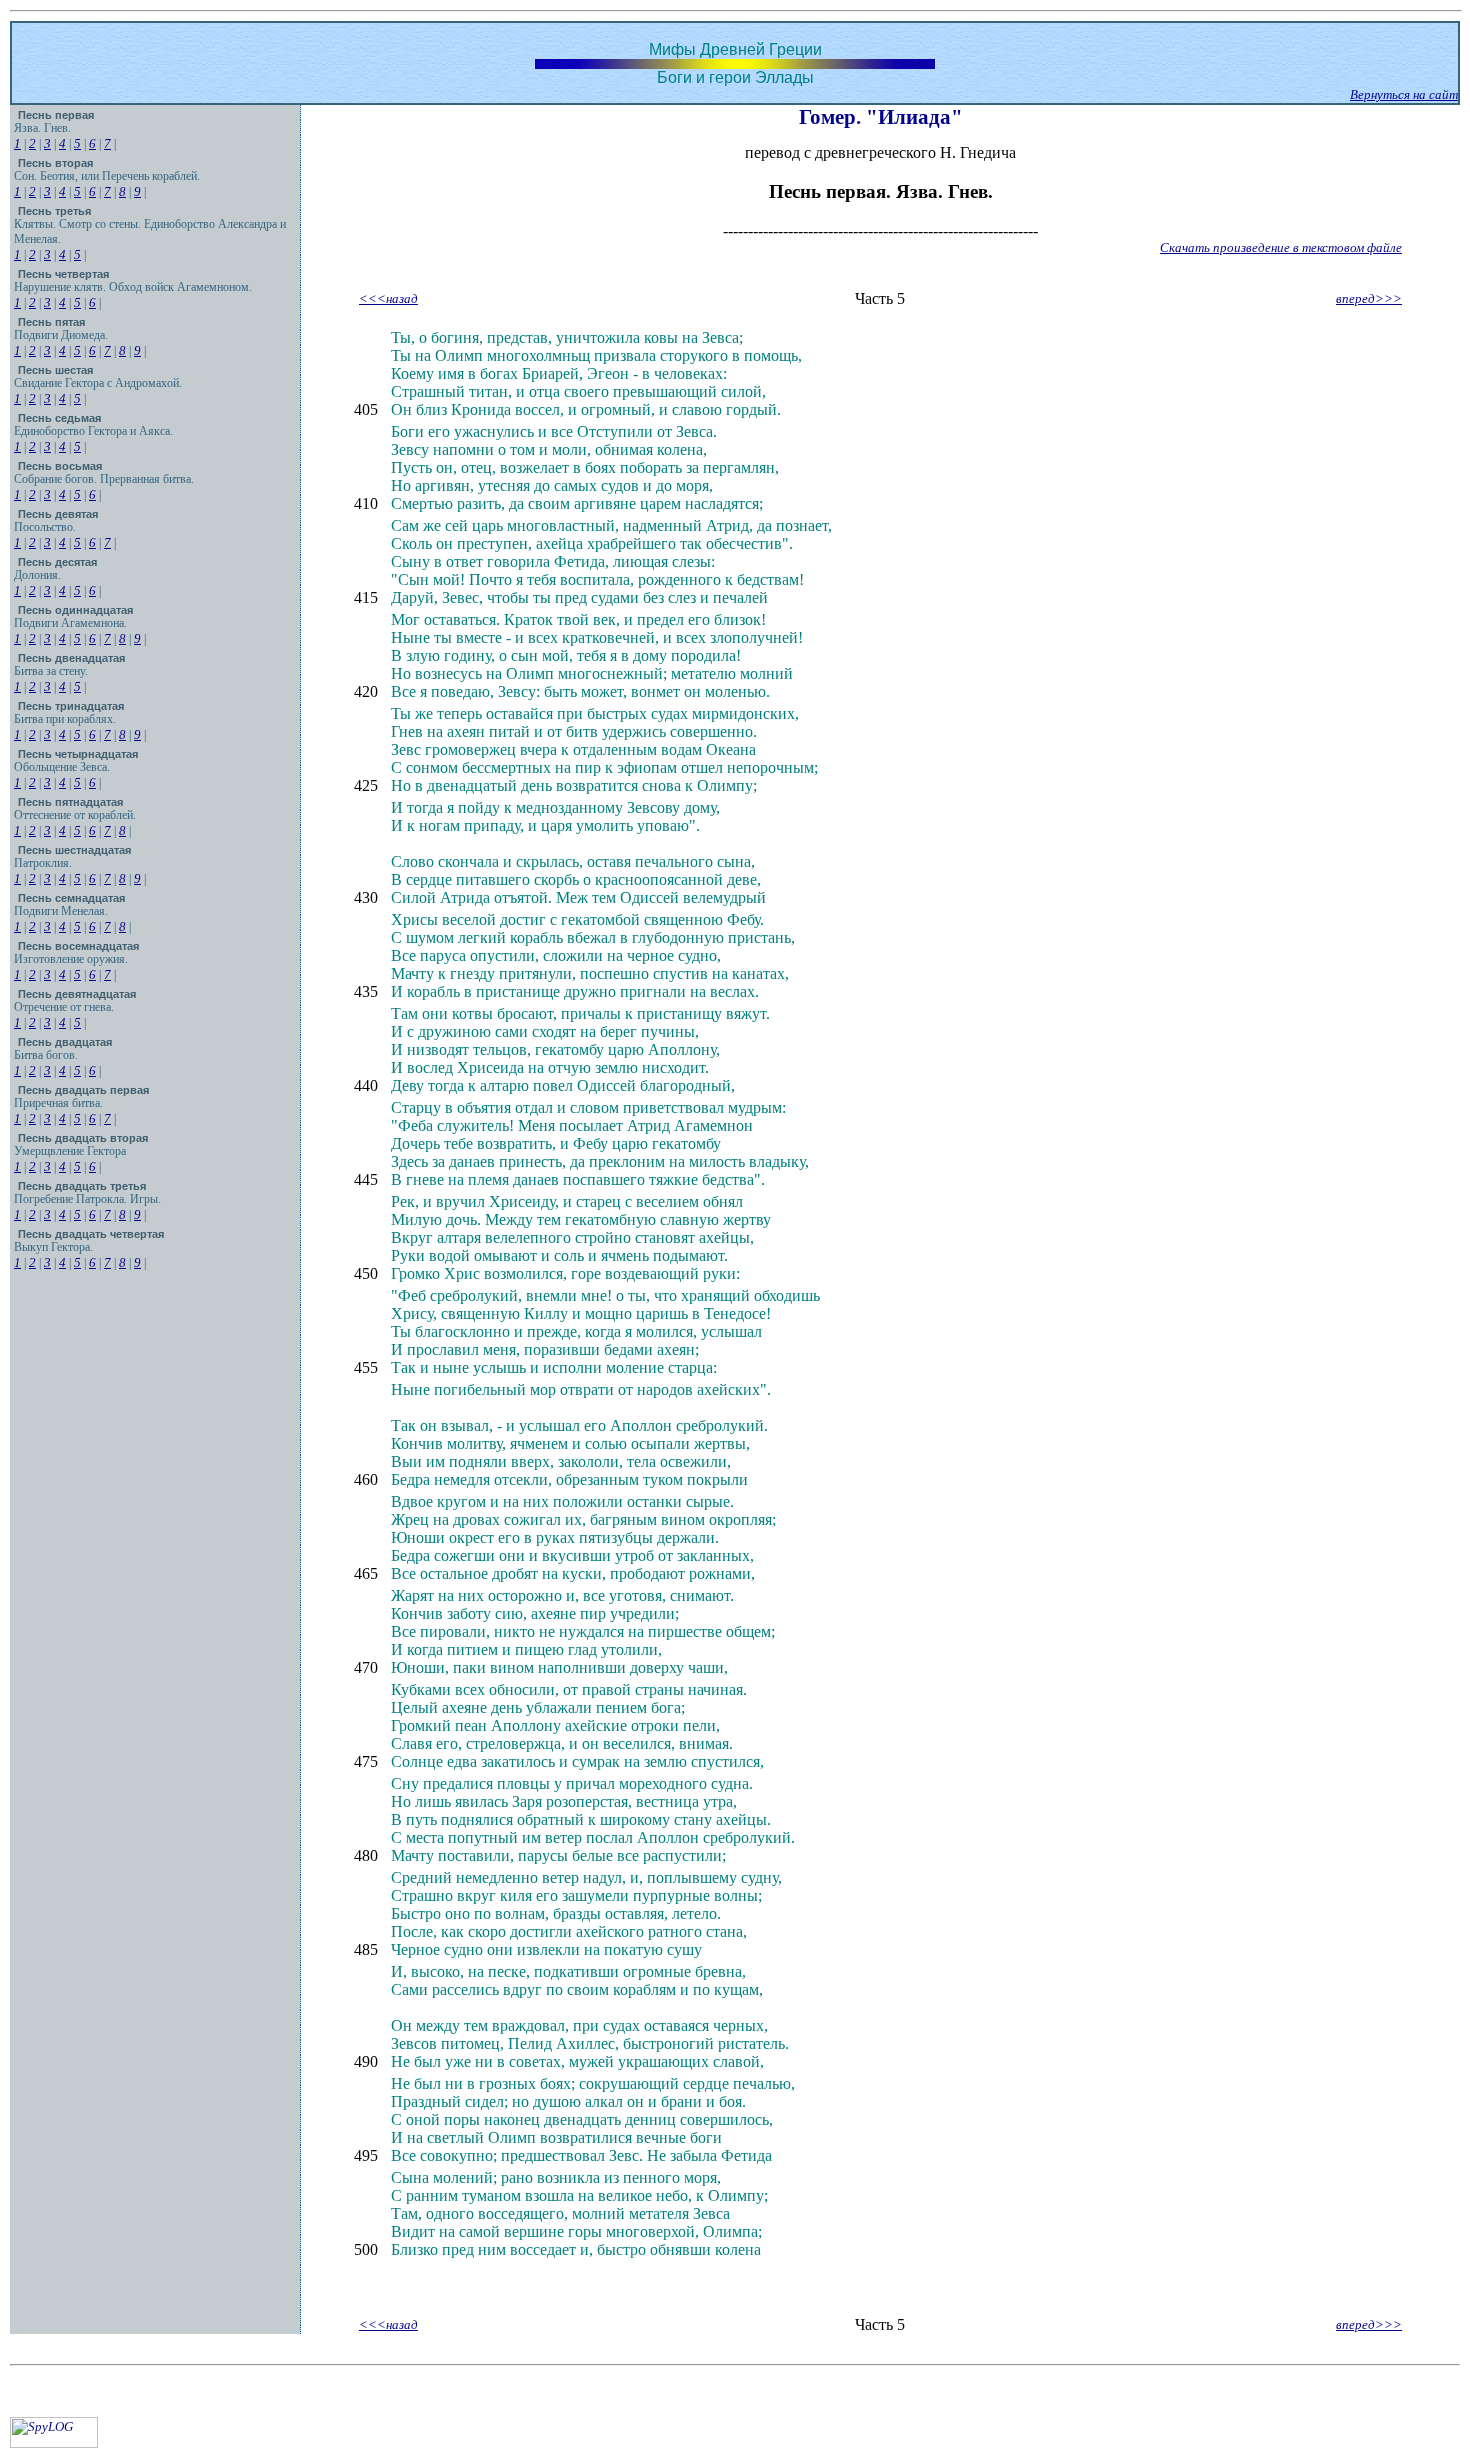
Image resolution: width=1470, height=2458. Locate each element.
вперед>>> (1369, 298)
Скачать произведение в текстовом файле (1281, 247)
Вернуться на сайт (1404, 94)
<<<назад (388, 298)
